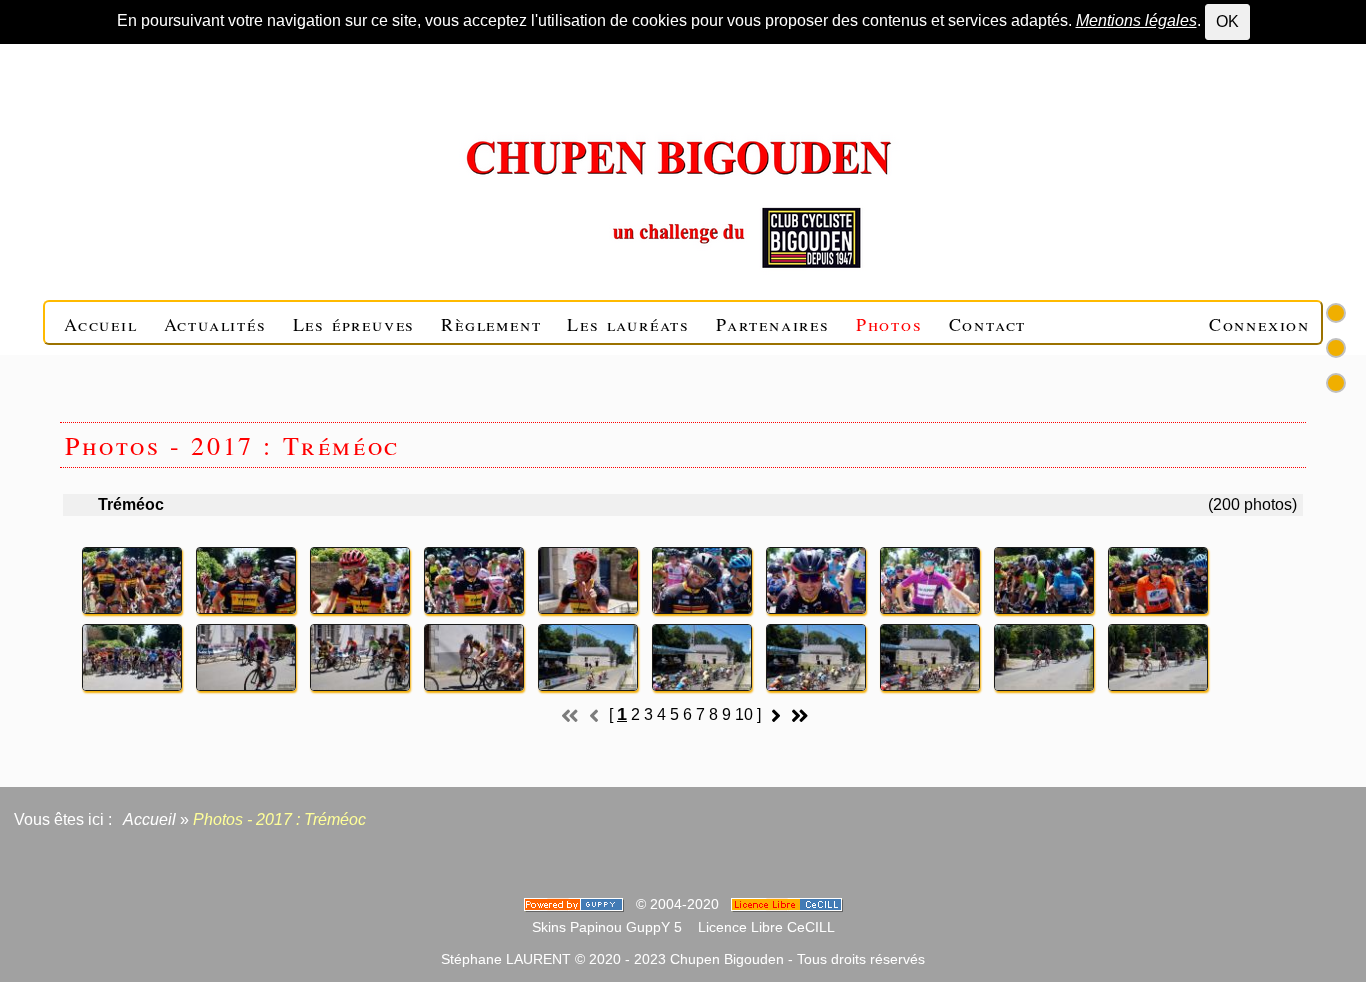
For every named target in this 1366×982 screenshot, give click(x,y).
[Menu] (1313, 80)
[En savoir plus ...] (789, 904)
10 (744, 714)
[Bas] (1336, 383)
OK (1227, 21)
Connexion (1249, 81)
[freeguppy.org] (576, 904)
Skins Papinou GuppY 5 (611, 927)
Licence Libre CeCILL (764, 927)
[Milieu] (1336, 348)
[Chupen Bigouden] (683, 194)
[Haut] (1336, 313)
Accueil (150, 819)
